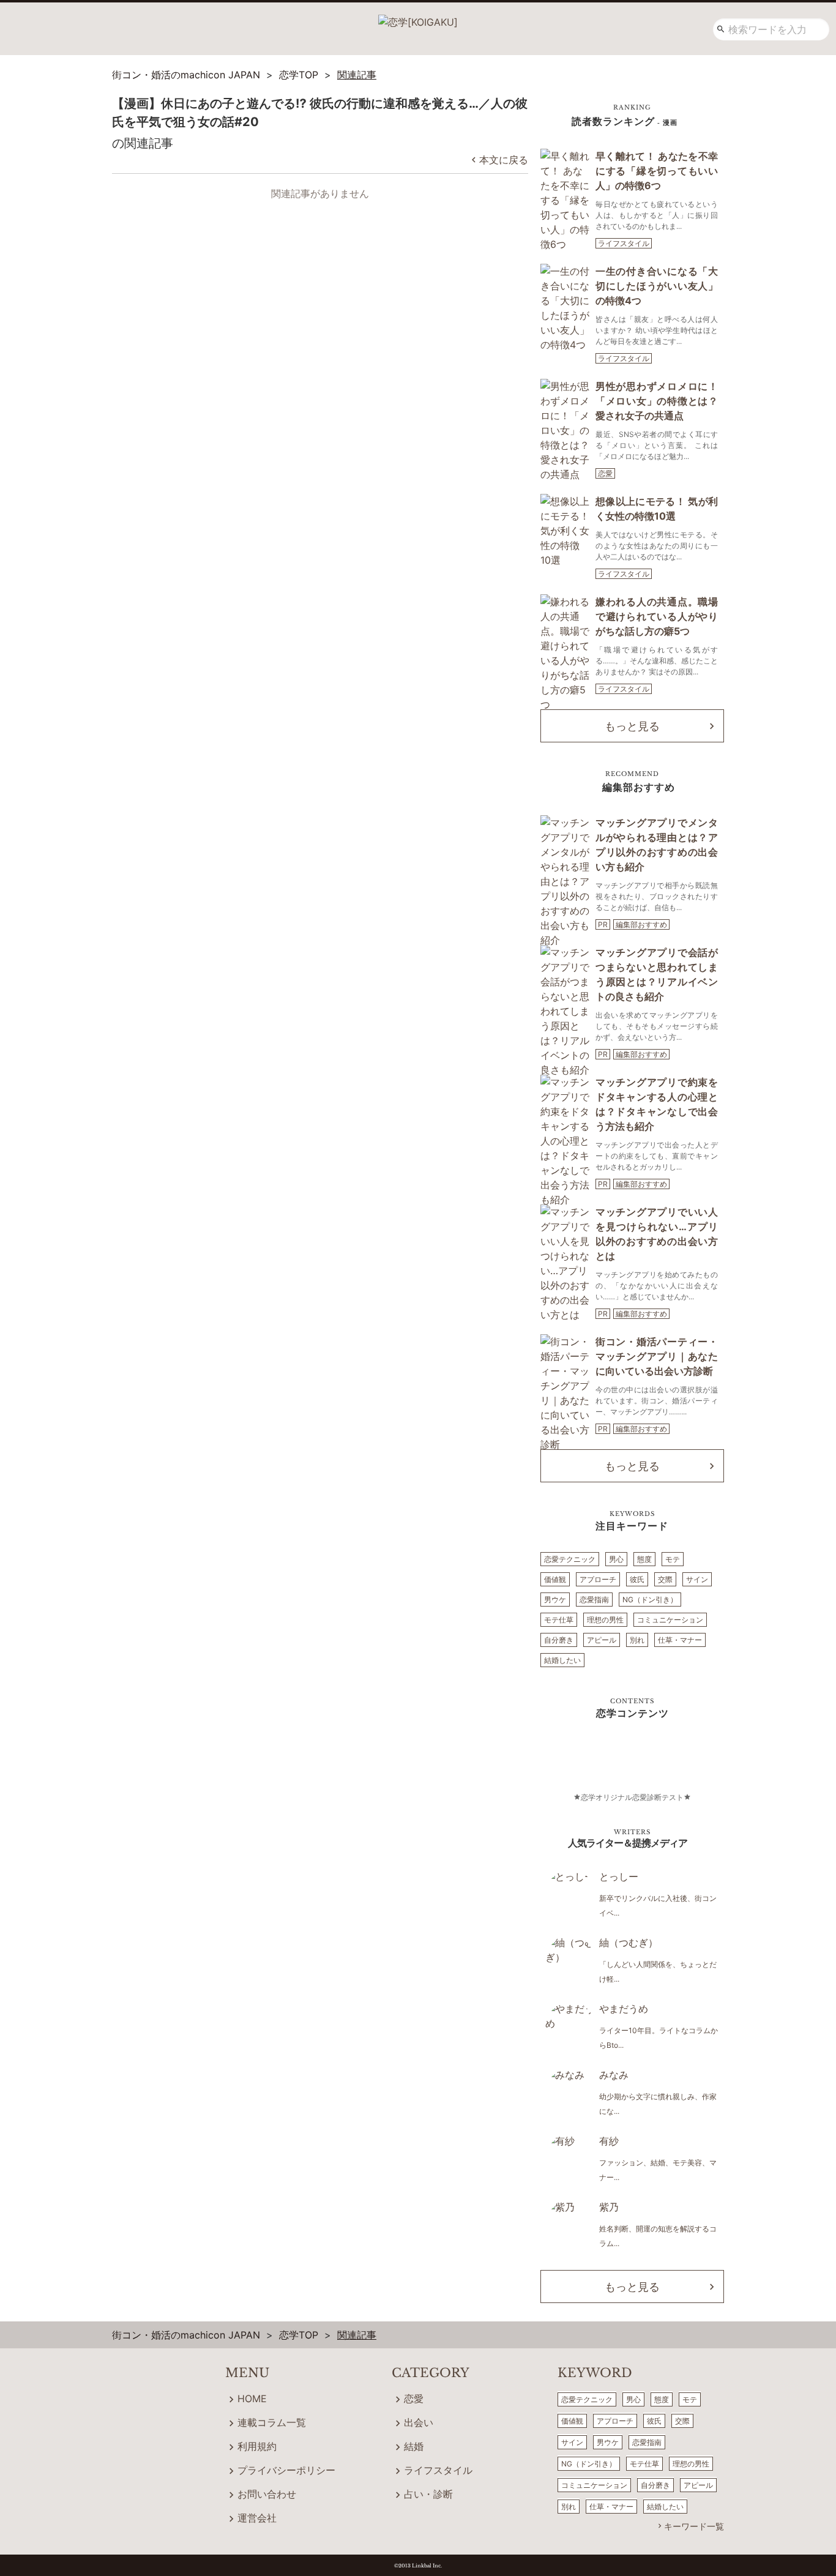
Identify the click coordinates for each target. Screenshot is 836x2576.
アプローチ (598, 1579)
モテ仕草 (559, 1620)
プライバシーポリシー (286, 2470)
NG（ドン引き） (650, 1600)
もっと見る (632, 726)
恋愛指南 (594, 1600)
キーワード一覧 (694, 2526)
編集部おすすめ (641, 924)
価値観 (555, 1579)
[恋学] (418, 18)
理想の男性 (605, 1620)
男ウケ (555, 1600)
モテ (673, 1559)
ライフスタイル (624, 243)
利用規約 (257, 2446)
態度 (644, 1559)
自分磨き (559, 1640)
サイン (697, 1579)
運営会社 (257, 2518)
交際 (665, 1579)
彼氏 (637, 1579)
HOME (252, 2399)
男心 (616, 1559)
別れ (637, 1640)
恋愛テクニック (570, 1559)
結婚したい (562, 1660)
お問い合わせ (267, 2494)
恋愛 (605, 473)
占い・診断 (428, 2494)
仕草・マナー (680, 1640)
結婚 (414, 2446)
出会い (419, 2422)
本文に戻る (504, 160)
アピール (602, 1640)
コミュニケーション (670, 1620)
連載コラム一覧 (272, 2422)
